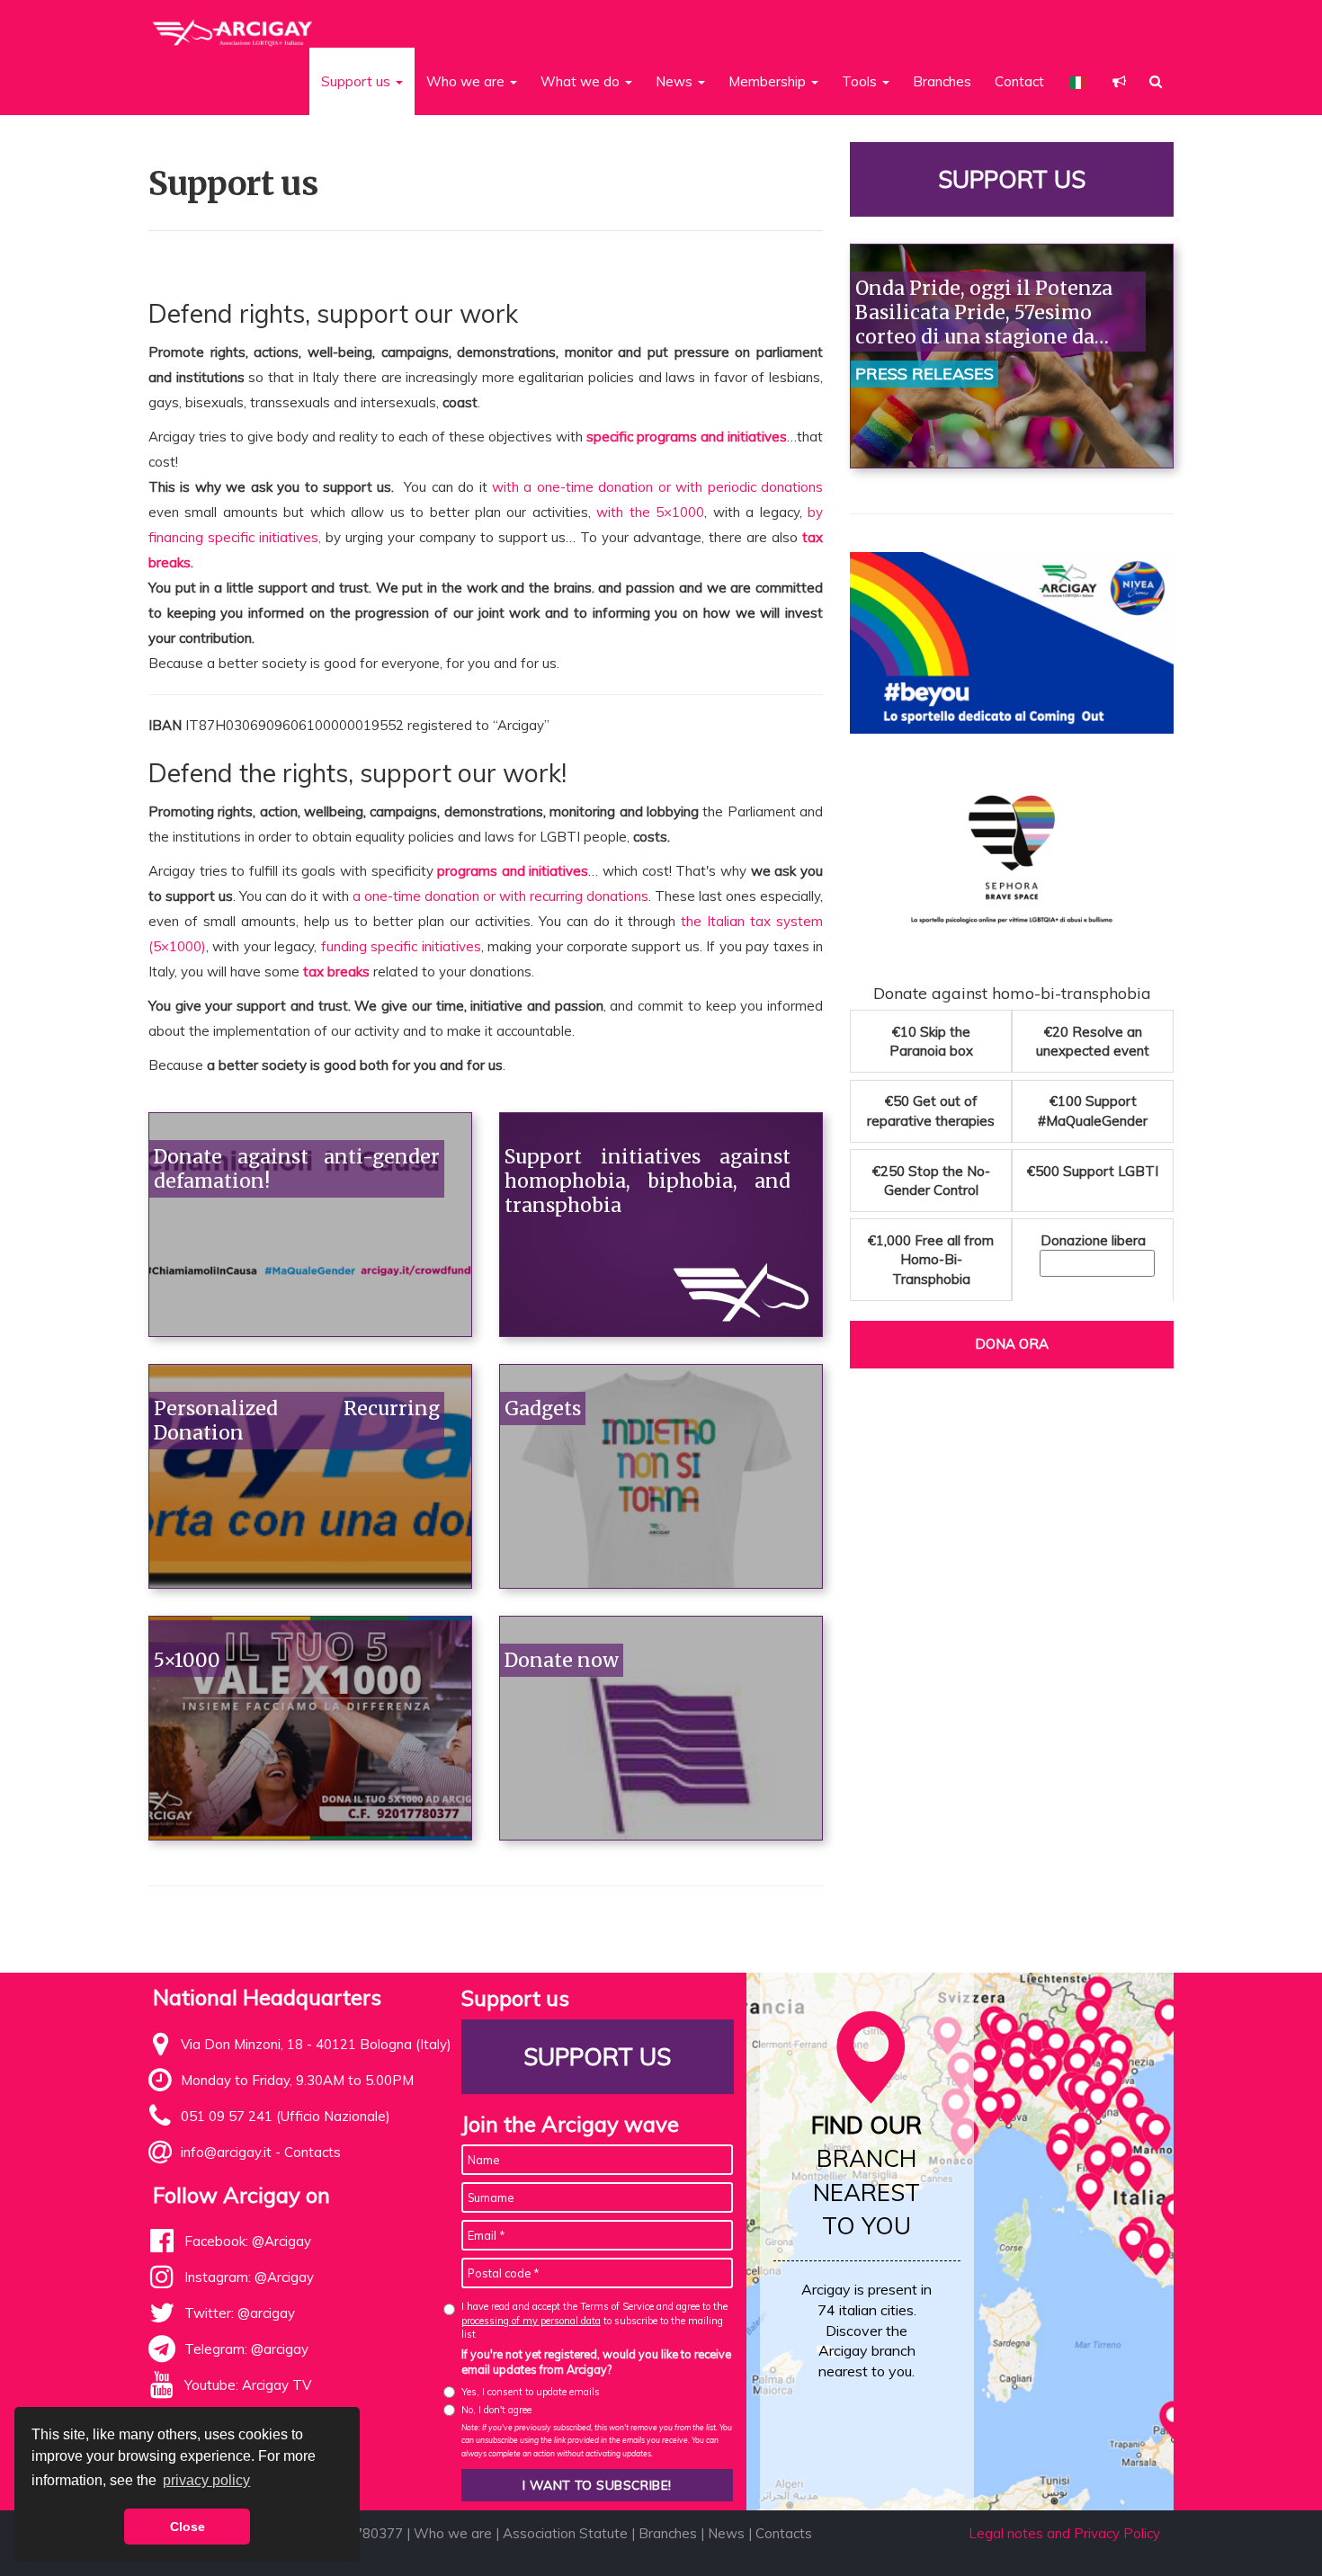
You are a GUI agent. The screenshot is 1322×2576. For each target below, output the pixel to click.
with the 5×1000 (650, 512)
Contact (1019, 81)
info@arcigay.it (226, 2152)
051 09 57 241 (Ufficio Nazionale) (286, 2116)
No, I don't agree (496, 2410)
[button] (1119, 81)
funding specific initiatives (401, 946)
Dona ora (1012, 1344)
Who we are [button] (467, 81)
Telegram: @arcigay (246, 2349)
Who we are (453, 2533)
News (726, 2533)
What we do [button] (582, 81)
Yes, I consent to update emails (531, 2392)
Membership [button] (769, 81)
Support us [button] (357, 81)
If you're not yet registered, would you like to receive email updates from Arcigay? (596, 2362)
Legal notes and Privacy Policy (1064, 2533)
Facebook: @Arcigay (248, 2241)
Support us (1012, 179)
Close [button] (188, 2527)
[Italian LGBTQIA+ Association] (233, 25)
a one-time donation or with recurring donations (500, 896)
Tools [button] (861, 81)
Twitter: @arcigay (240, 2313)
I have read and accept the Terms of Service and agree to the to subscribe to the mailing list (594, 2320)
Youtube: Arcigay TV (248, 2385)
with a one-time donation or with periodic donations (657, 487)
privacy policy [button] (206, 2480)
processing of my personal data (531, 2321)
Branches (942, 81)
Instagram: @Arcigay (249, 2277)
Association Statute (565, 2533)
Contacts (313, 2152)
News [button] (676, 81)
